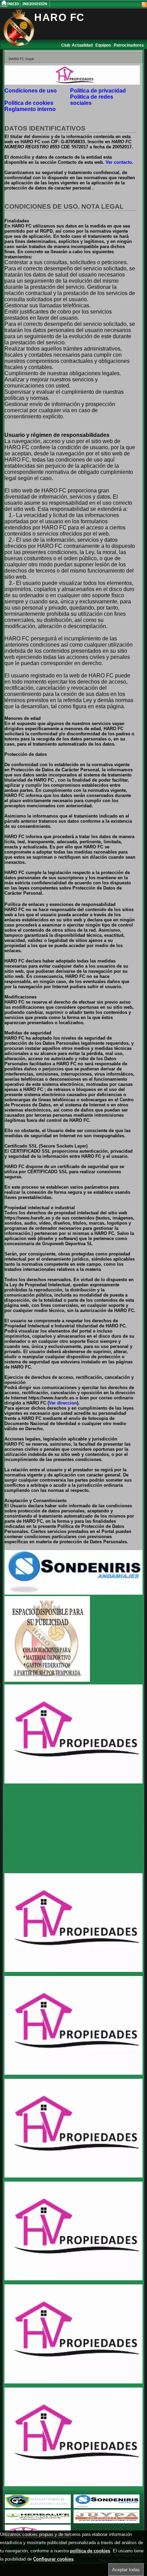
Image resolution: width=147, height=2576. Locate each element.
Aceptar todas (126, 2570)
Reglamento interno (30, 109)
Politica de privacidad (98, 91)
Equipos (104, 45)
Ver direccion (63, 1403)
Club (66, 45)
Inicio (14, 4)
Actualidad (83, 45)
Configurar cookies (53, 2559)
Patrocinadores (129, 45)
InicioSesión (35, 4)
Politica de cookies (29, 103)
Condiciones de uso (31, 91)
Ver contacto (119, 162)
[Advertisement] (47, 1829)
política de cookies (90, 2551)
